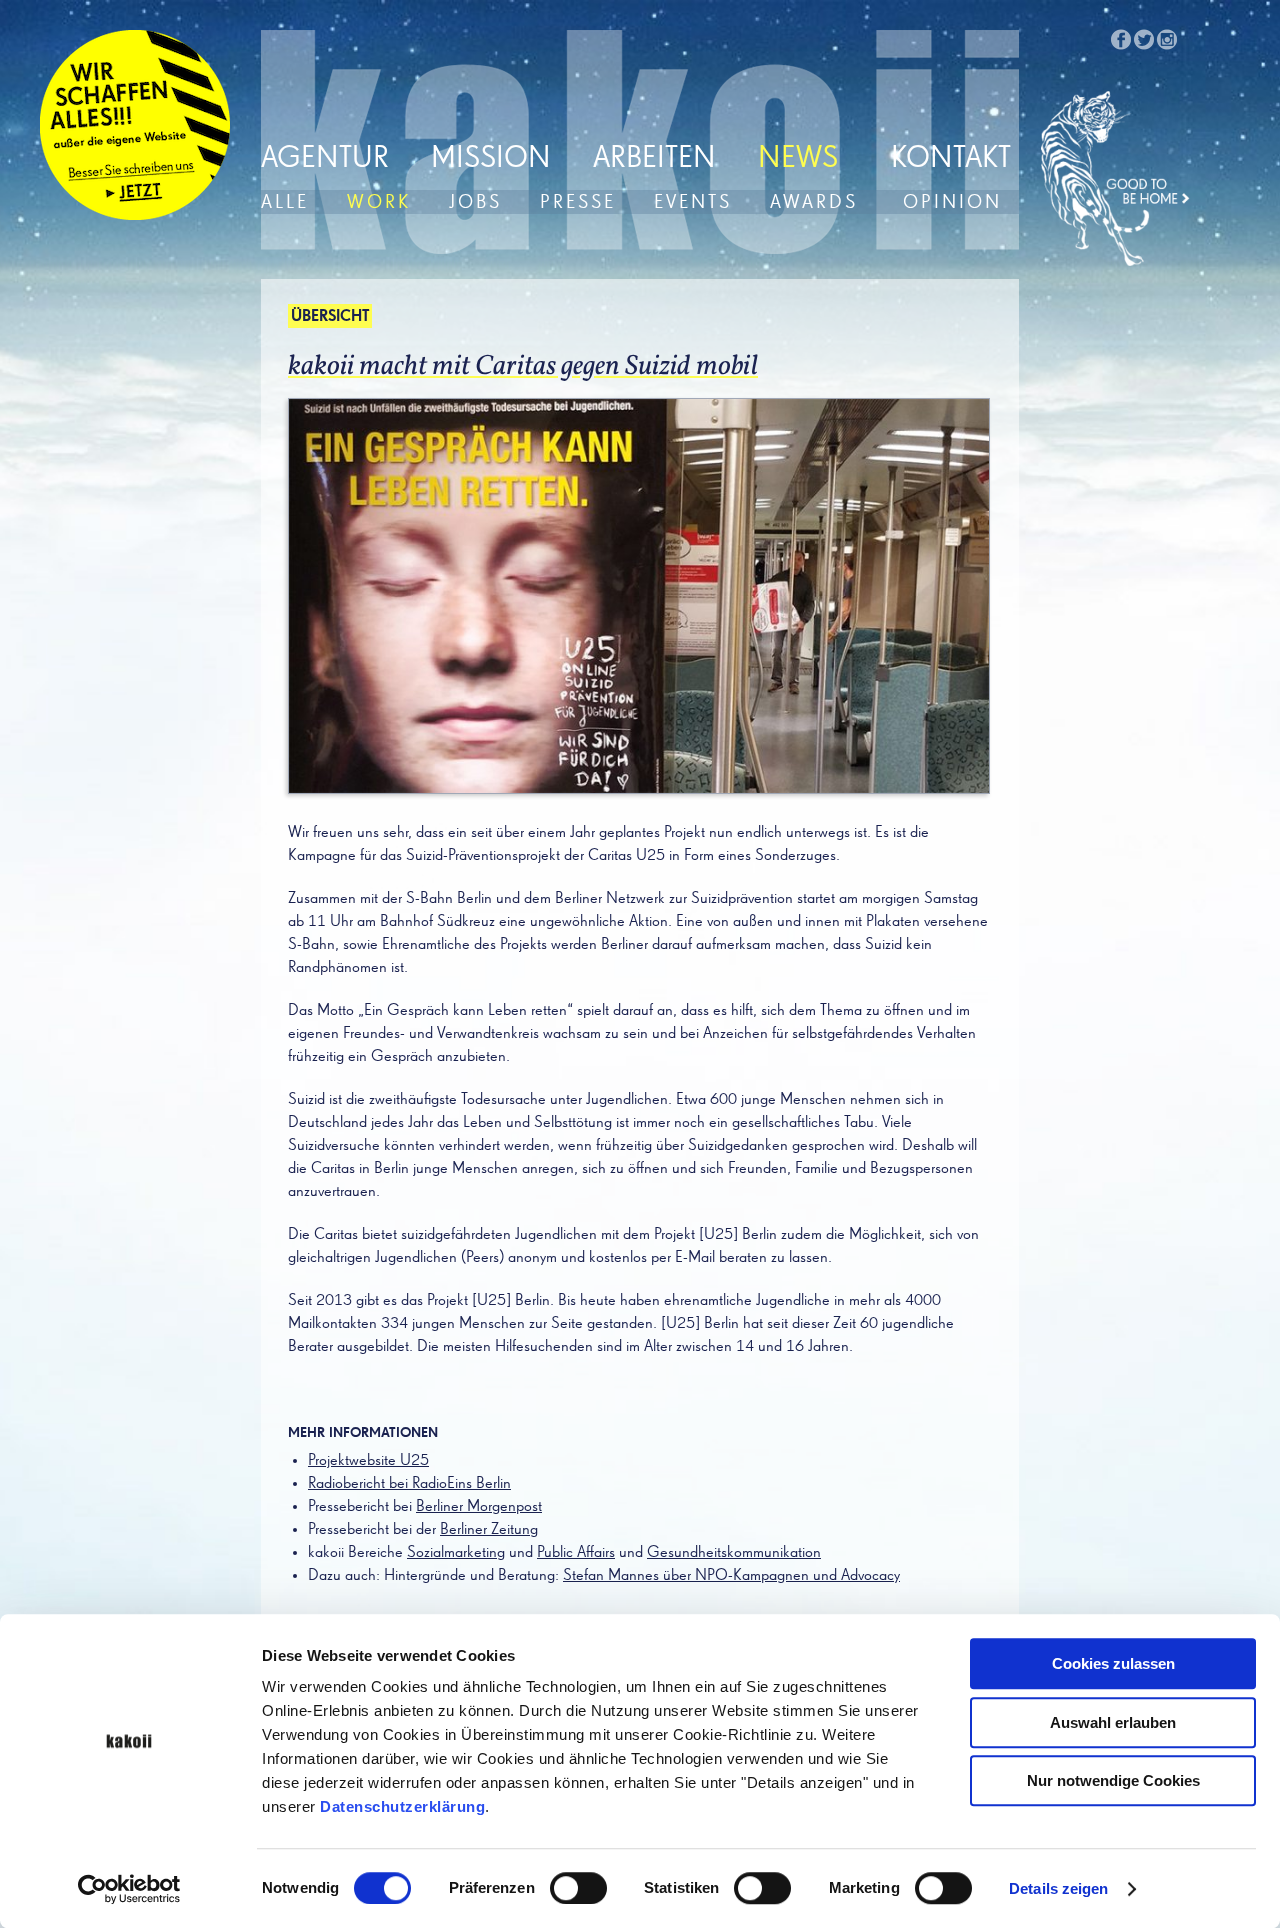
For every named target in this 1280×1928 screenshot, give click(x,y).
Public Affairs (576, 1553)
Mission (491, 159)
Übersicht (330, 317)
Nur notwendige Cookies (1113, 1780)
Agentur (325, 159)
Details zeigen (1058, 1888)
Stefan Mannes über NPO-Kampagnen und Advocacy (731, 1576)
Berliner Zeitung (489, 1530)
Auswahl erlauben (1113, 1722)
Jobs (475, 202)
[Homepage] (1116, 179)
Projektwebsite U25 (368, 1461)
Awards (814, 202)
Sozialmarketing (456, 1553)
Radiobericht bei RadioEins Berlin (409, 1484)
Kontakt (951, 159)
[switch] (578, 1888)
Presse (578, 202)
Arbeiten (654, 159)
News (798, 159)
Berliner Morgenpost (479, 1507)
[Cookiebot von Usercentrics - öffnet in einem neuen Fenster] (129, 1889)
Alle (285, 202)
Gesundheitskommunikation (734, 1553)
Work (379, 202)
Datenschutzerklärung (402, 1806)
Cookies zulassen (1113, 1663)
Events (693, 202)
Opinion (952, 202)
